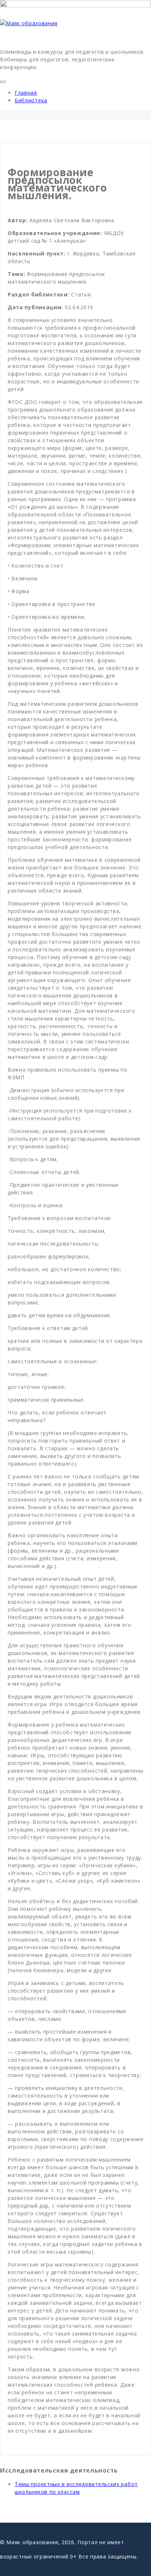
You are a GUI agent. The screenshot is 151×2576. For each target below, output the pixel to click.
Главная (26, 93)
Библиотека (31, 100)
